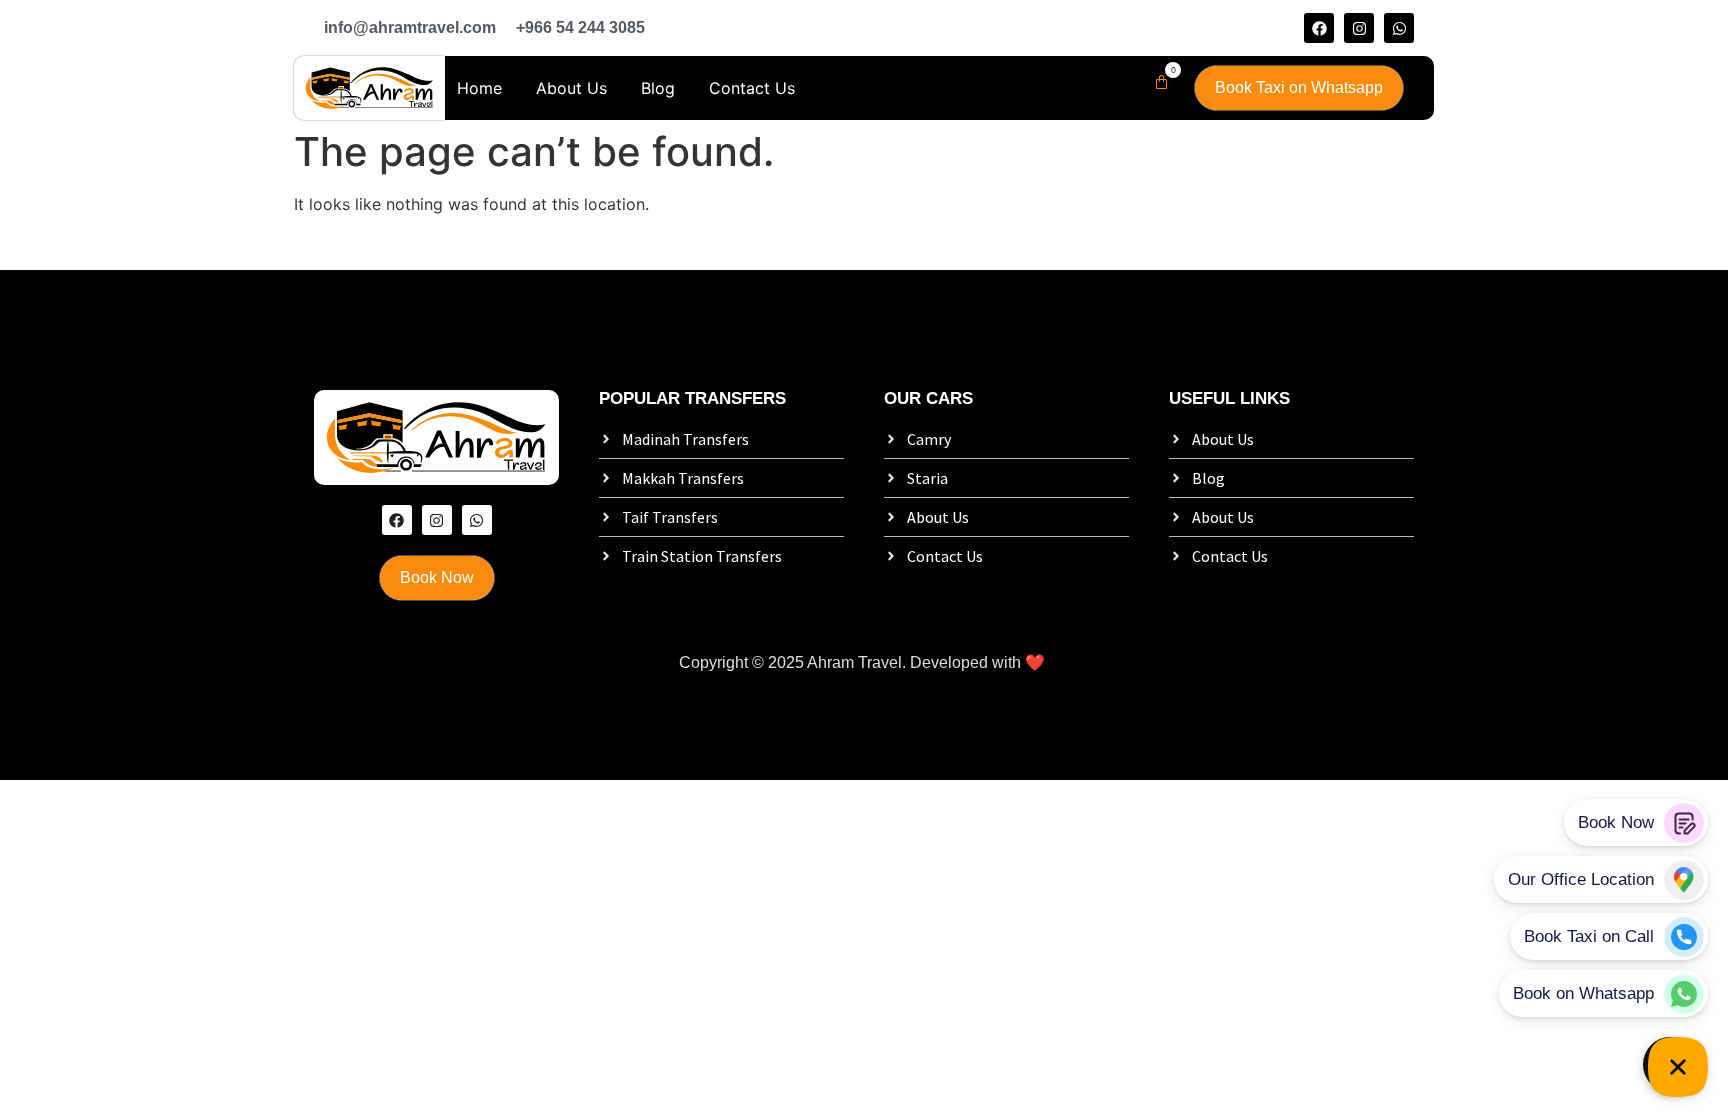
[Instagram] (1359, 28)
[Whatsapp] (1399, 28)
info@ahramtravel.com (410, 27)
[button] (1157, 82)
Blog (658, 88)
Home (479, 88)
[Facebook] (1319, 28)
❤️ (1035, 662)
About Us (571, 88)
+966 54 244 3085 (580, 27)
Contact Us (752, 88)
